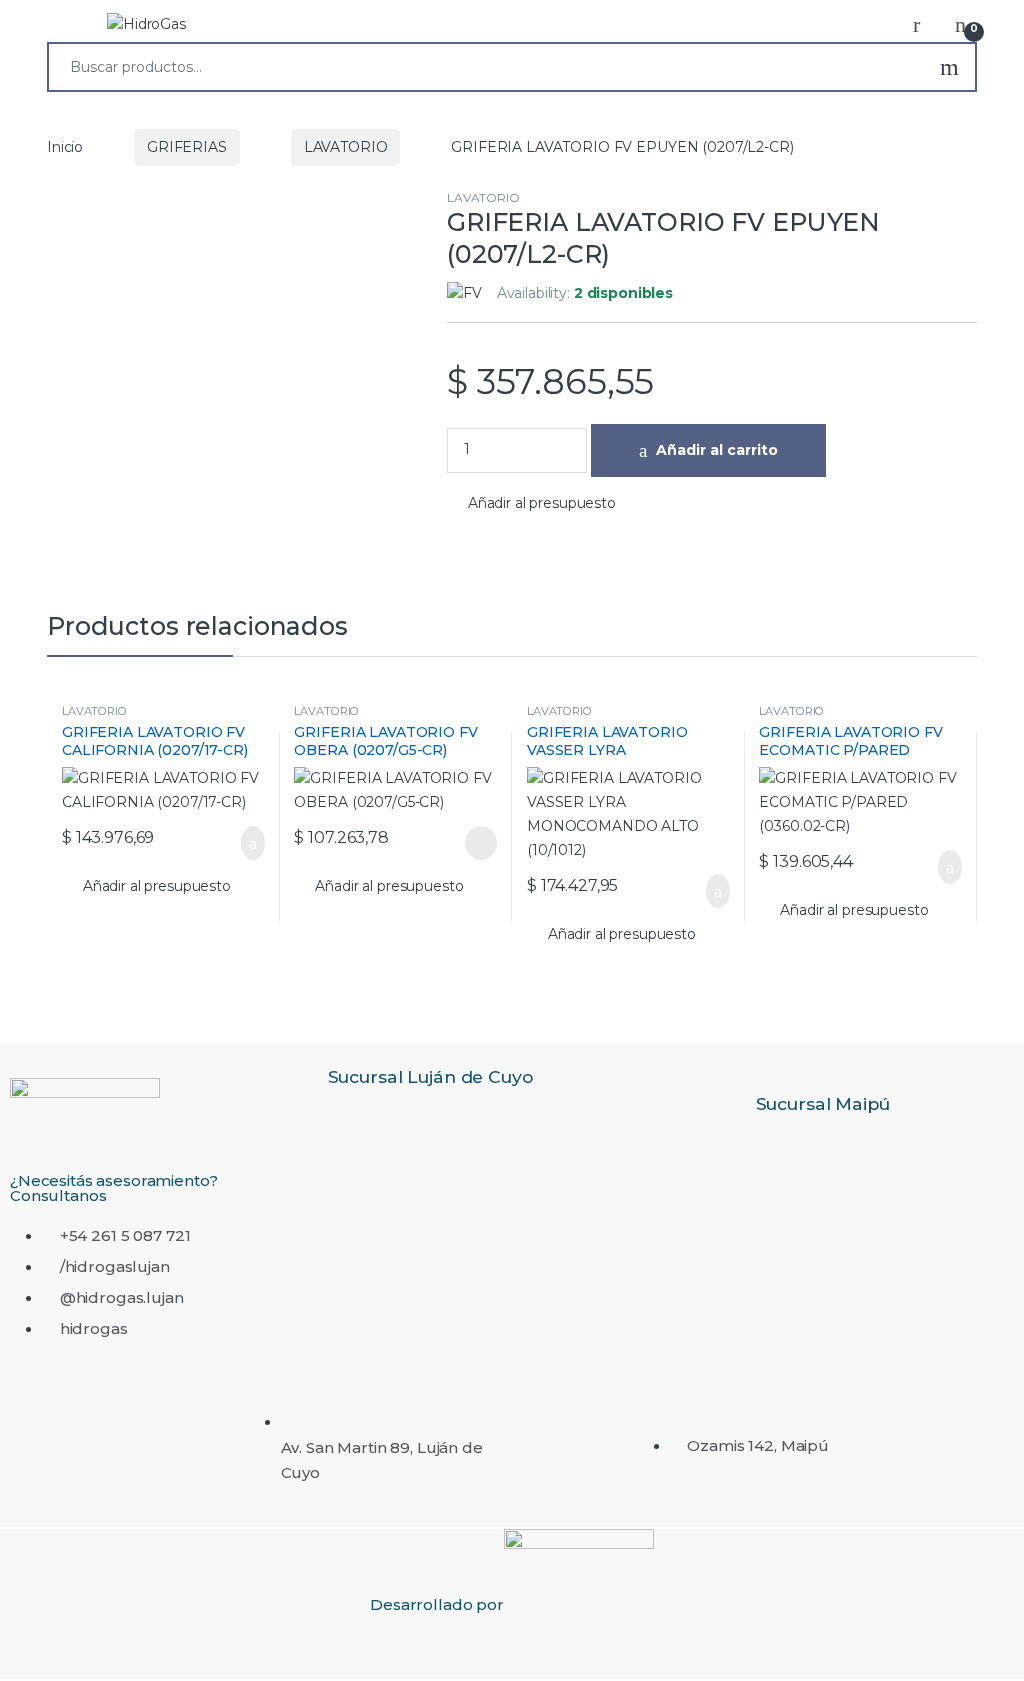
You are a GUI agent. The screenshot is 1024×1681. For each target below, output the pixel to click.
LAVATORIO (346, 147)
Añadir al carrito (717, 450)
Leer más (481, 843)
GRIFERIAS (187, 147)
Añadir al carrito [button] (242, 843)
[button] (531, 504)
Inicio (65, 147)
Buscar (949, 67)
